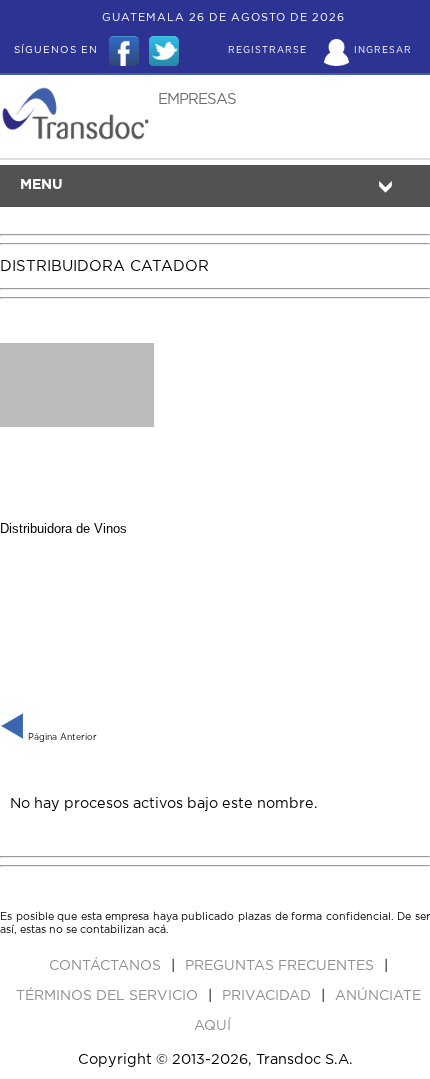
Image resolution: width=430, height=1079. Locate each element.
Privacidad (268, 996)
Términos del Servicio (109, 996)
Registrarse (267, 50)
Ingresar (383, 50)
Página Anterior (61, 737)
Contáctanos (107, 966)
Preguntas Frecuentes (281, 966)
